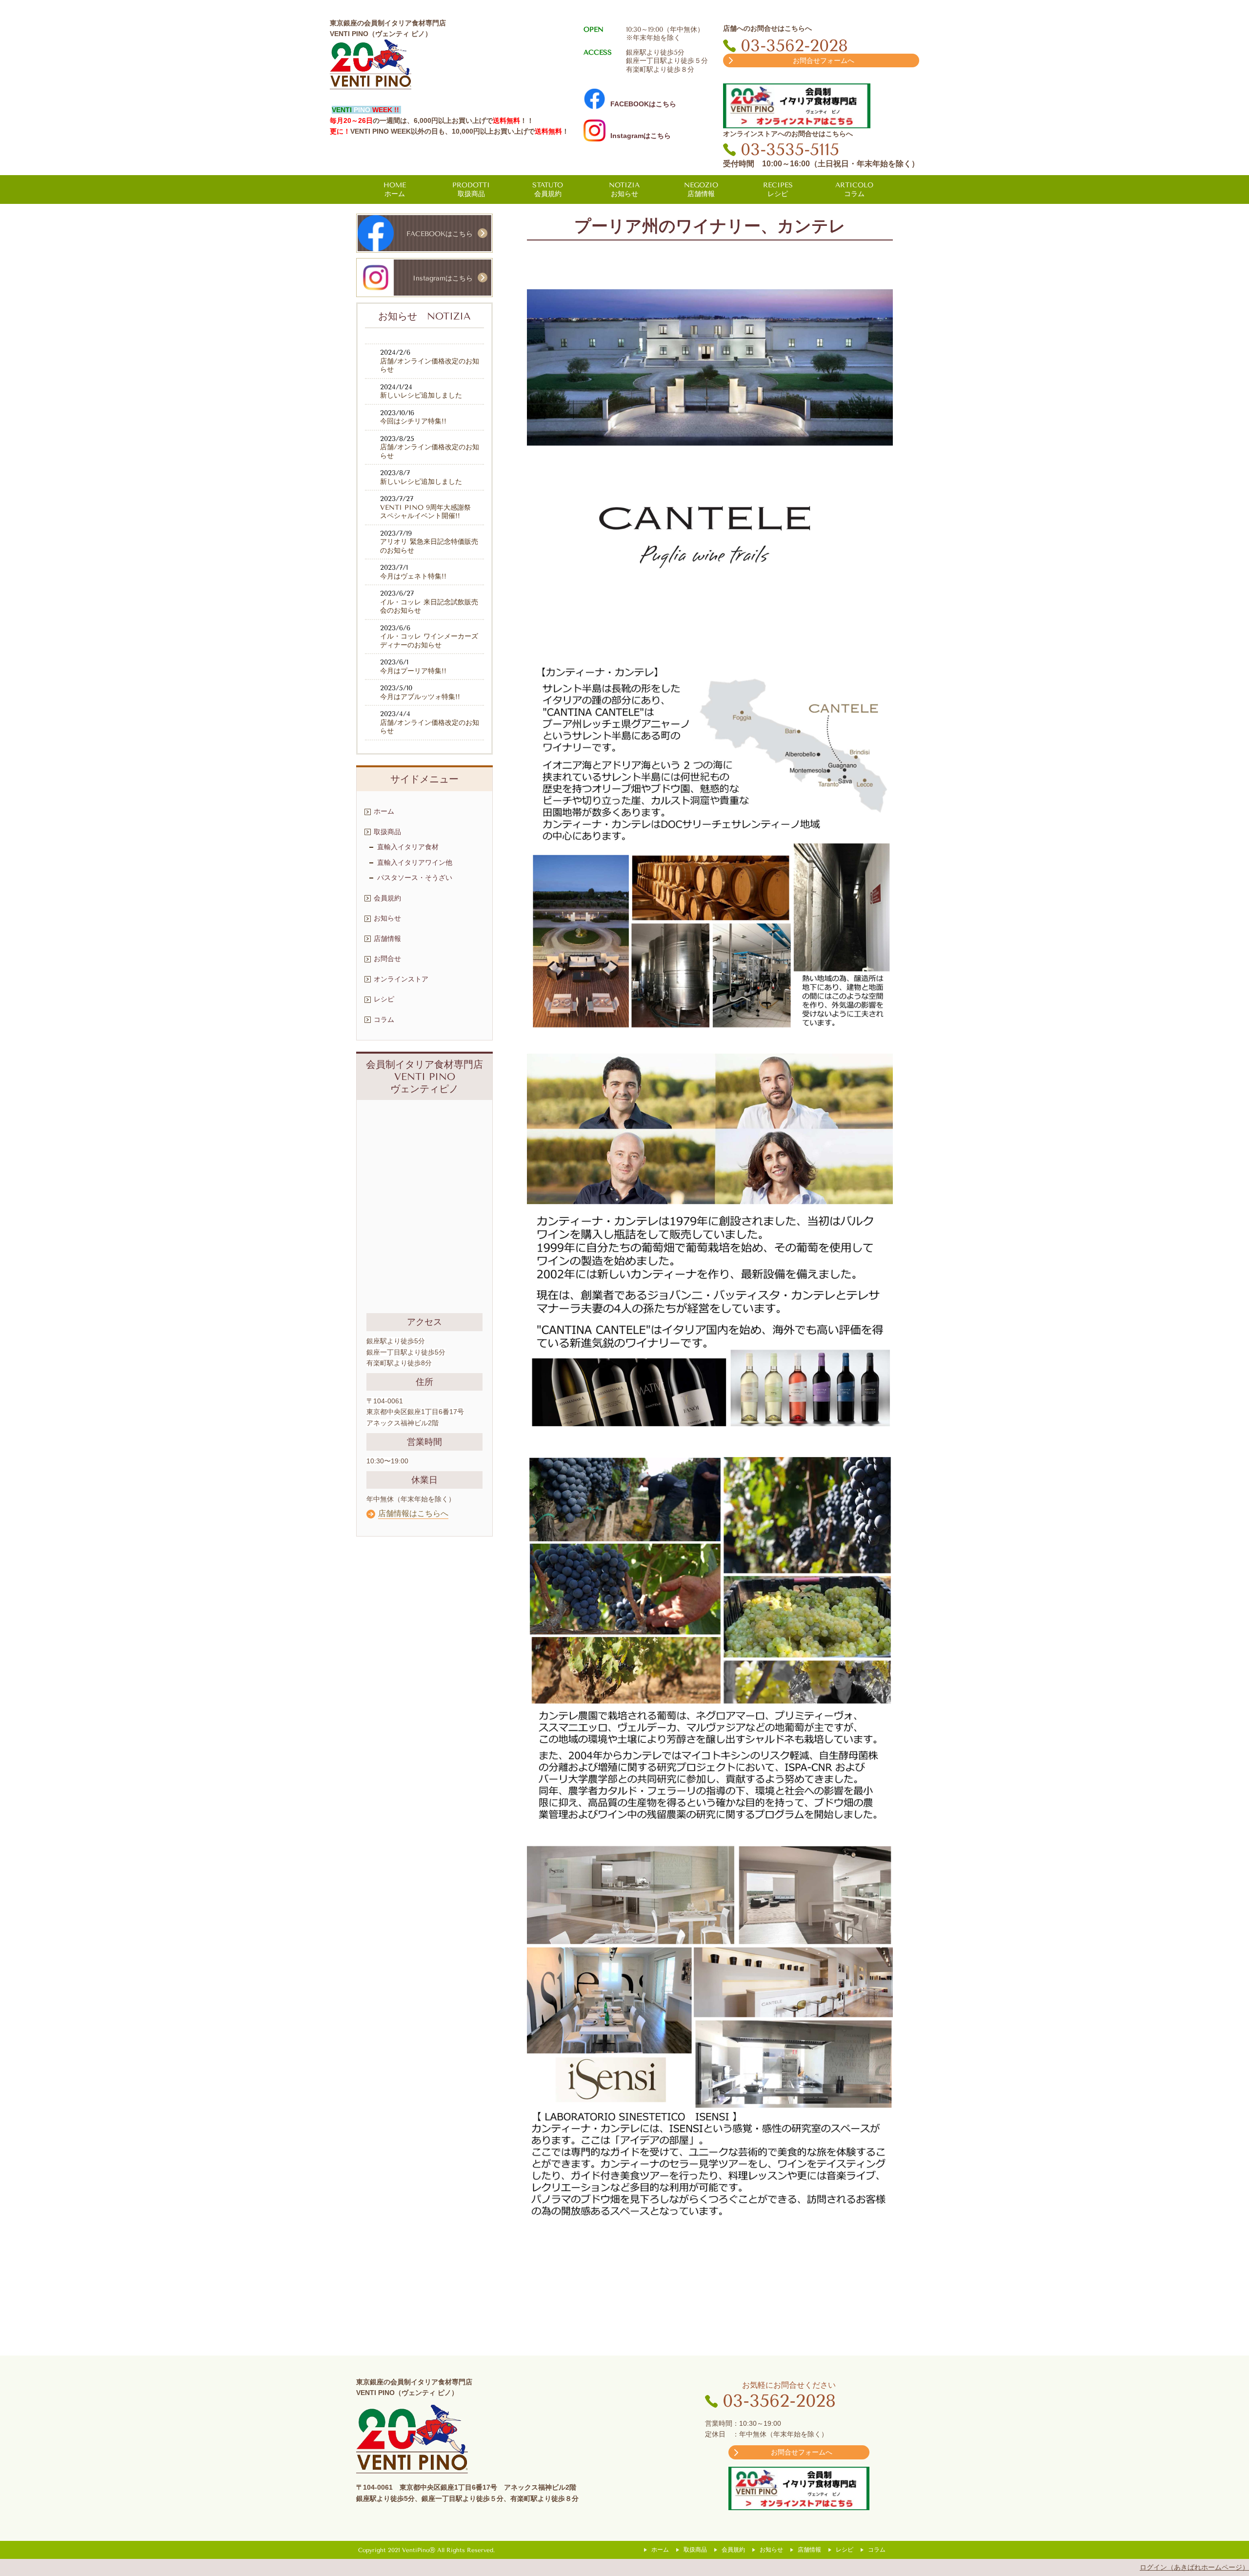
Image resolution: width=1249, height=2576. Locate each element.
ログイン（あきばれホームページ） (1194, 2567)
